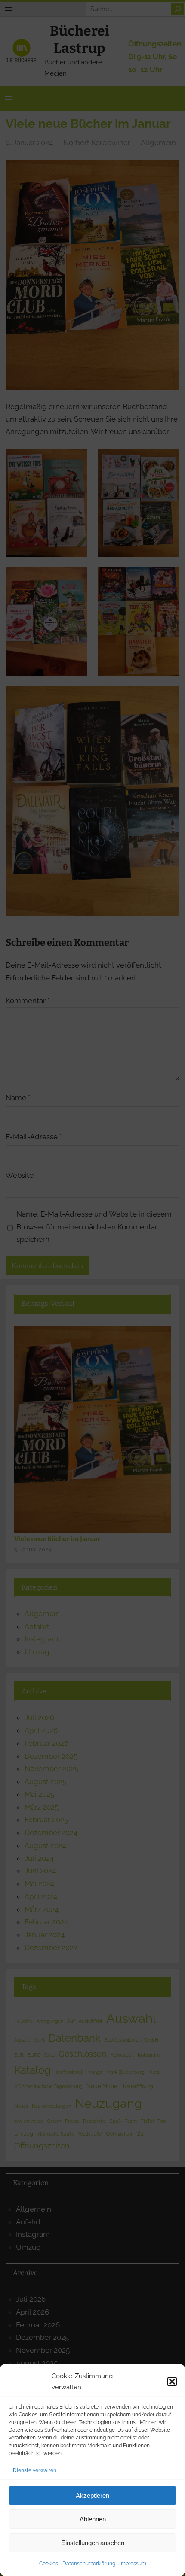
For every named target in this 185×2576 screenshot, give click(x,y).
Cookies (49, 2564)
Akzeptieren (92, 2496)
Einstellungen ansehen (93, 2543)
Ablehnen (93, 2519)
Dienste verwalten (35, 2470)
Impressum (133, 2564)
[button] (172, 2382)
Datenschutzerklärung (89, 2564)
